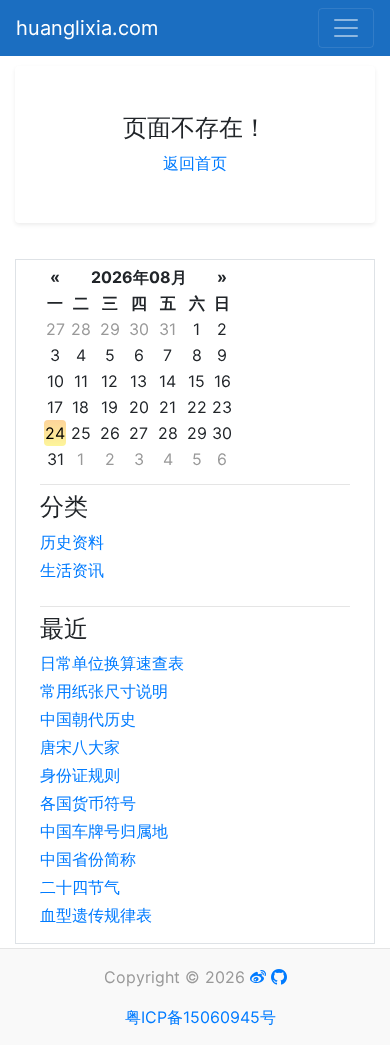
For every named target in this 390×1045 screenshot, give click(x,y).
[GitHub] (279, 977)
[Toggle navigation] (346, 28)
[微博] (258, 977)
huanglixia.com (87, 28)
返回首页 (195, 163)
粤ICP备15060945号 (200, 1017)
